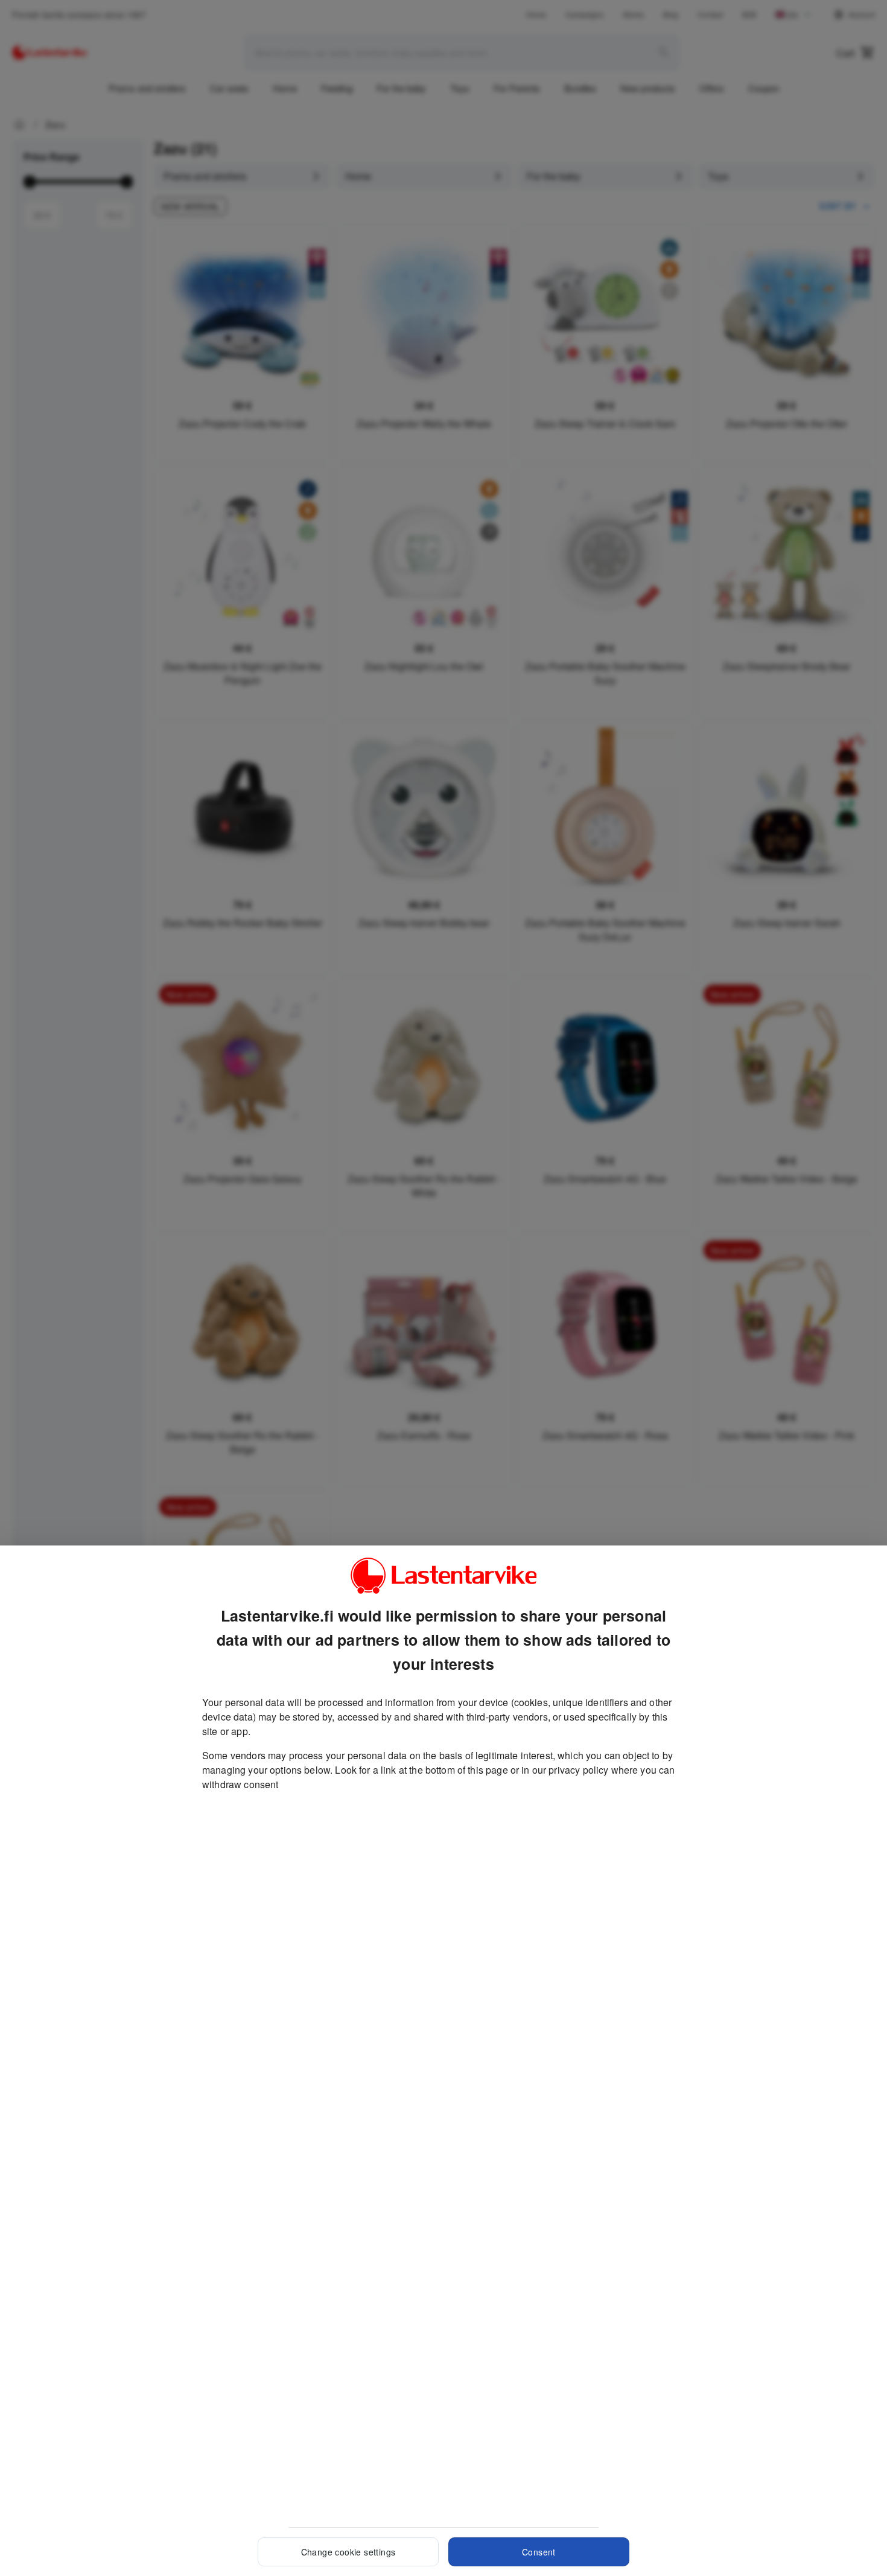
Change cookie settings (348, 2552)
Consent (539, 2552)
